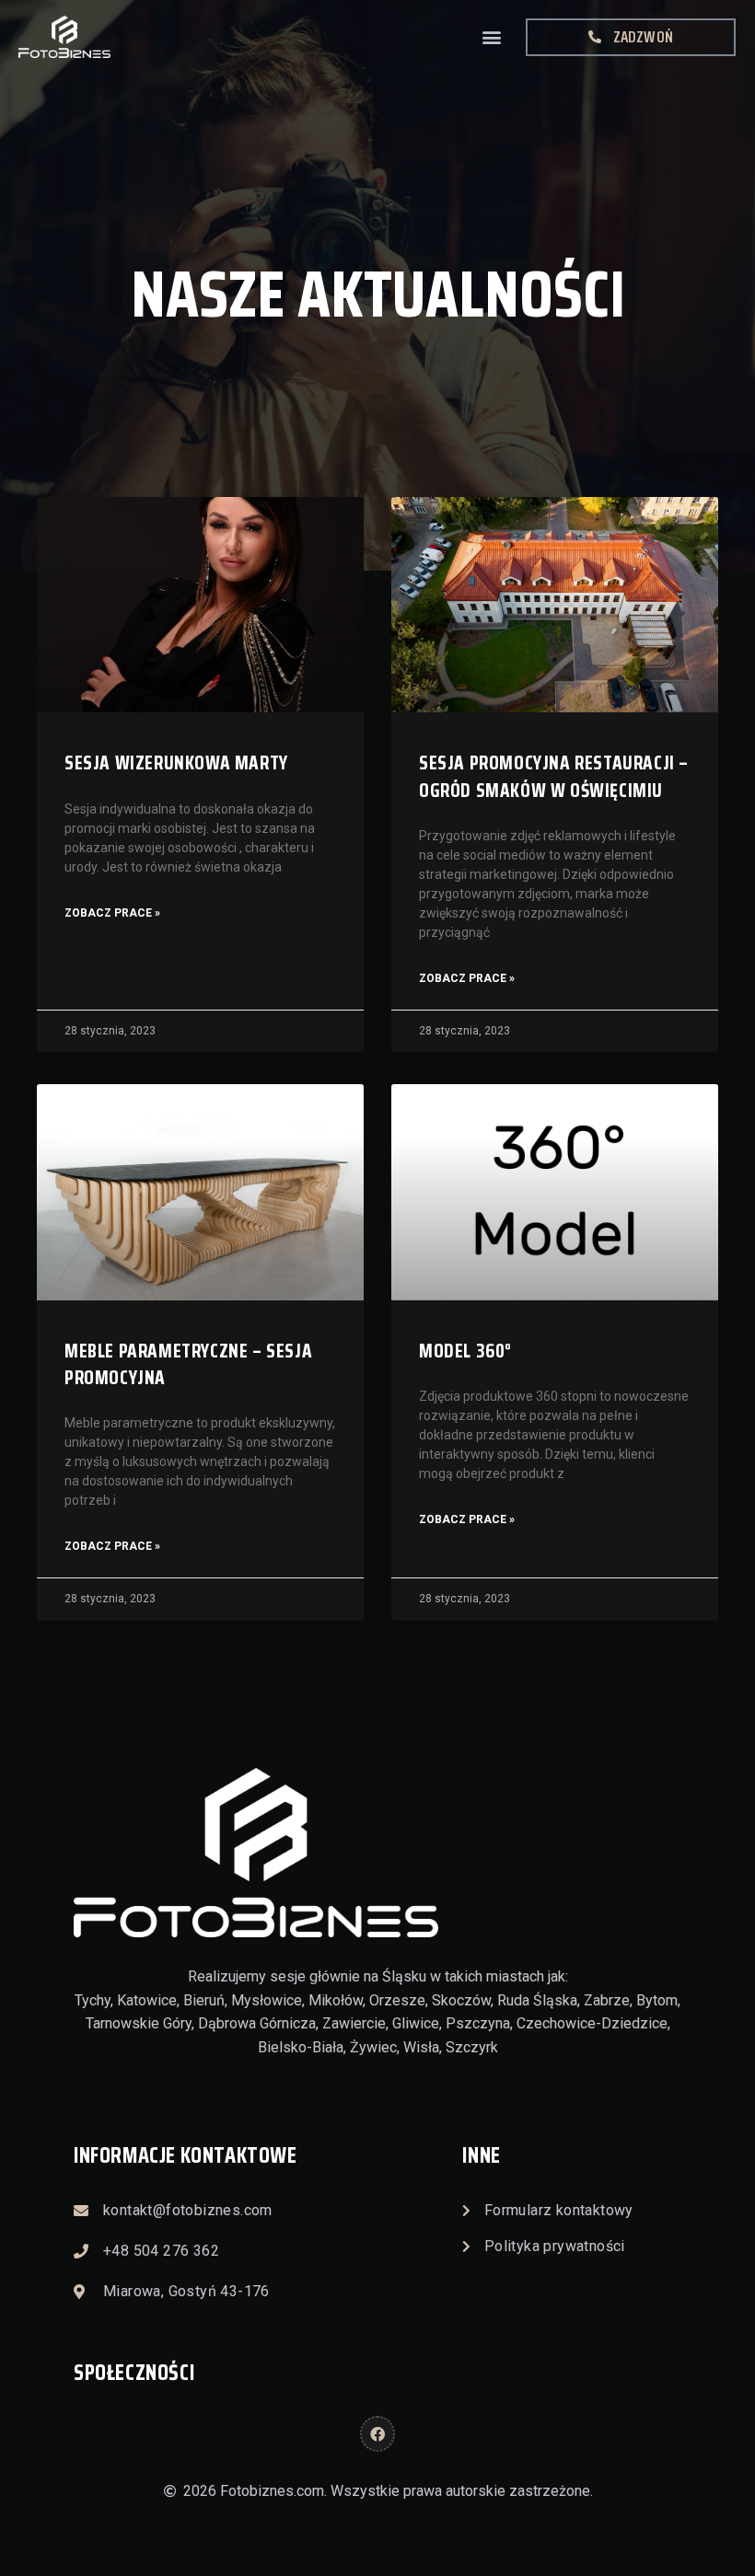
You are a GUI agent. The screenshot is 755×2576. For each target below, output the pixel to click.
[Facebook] (377, 2433)
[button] (491, 37)
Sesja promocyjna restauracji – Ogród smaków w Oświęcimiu (554, 776)
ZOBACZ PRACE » (112, 913)
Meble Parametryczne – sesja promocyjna (188, 1364)
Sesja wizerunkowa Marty (176, 762)
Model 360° (465, 1351)
